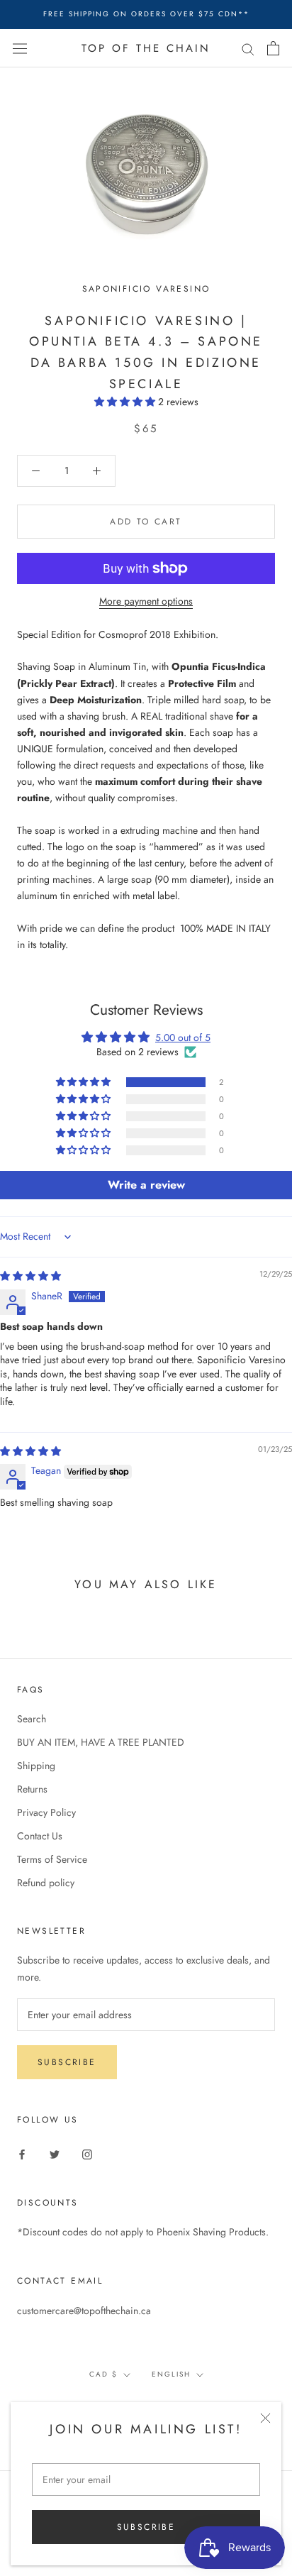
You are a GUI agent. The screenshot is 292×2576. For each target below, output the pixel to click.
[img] (30, 1276)
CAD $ (103, 2374)
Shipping (36, 1766)
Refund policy (46, 1883)
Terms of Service (52, 1859)
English (171, 2374)
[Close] (265, 2418)
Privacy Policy (46, 1812)
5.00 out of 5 (183, 1037)
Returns (32, 1789)
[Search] (248, 48)
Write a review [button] (146, 1185)
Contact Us (40, 1836)
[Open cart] (273, 48)
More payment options (146, 601)
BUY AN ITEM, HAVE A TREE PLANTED (101, 1742)
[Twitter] (55, 2153)
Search (32, 1719)
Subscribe (146, 2527)
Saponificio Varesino (146, 289)
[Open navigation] (20, 48)
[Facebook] (22, 2153)
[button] (126, 402)
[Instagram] (87, 2153)
